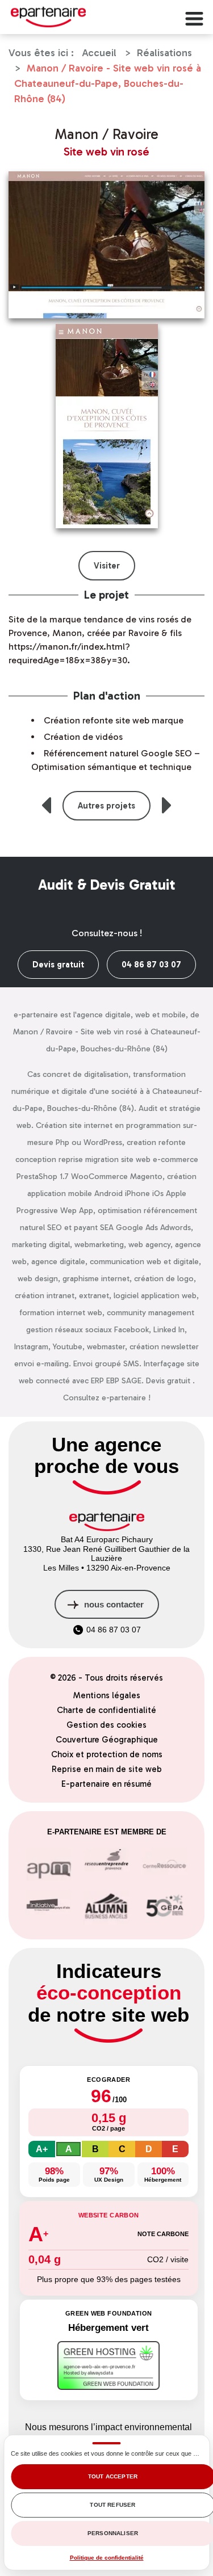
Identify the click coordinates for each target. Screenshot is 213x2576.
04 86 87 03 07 (151, 965)
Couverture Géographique (107, 1740)
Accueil (99, 53)
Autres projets (106, 806)
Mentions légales (107, 1695)
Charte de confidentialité (106, 1710)
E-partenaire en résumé (106, 1784)
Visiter (107, 566)
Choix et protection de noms (107, 1754)
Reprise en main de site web (107, 1769)
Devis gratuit (58, 965)
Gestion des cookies (106, 1725)
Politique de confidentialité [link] (107, 2558)
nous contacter (114, 1604)
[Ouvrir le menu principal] (193, 17)
